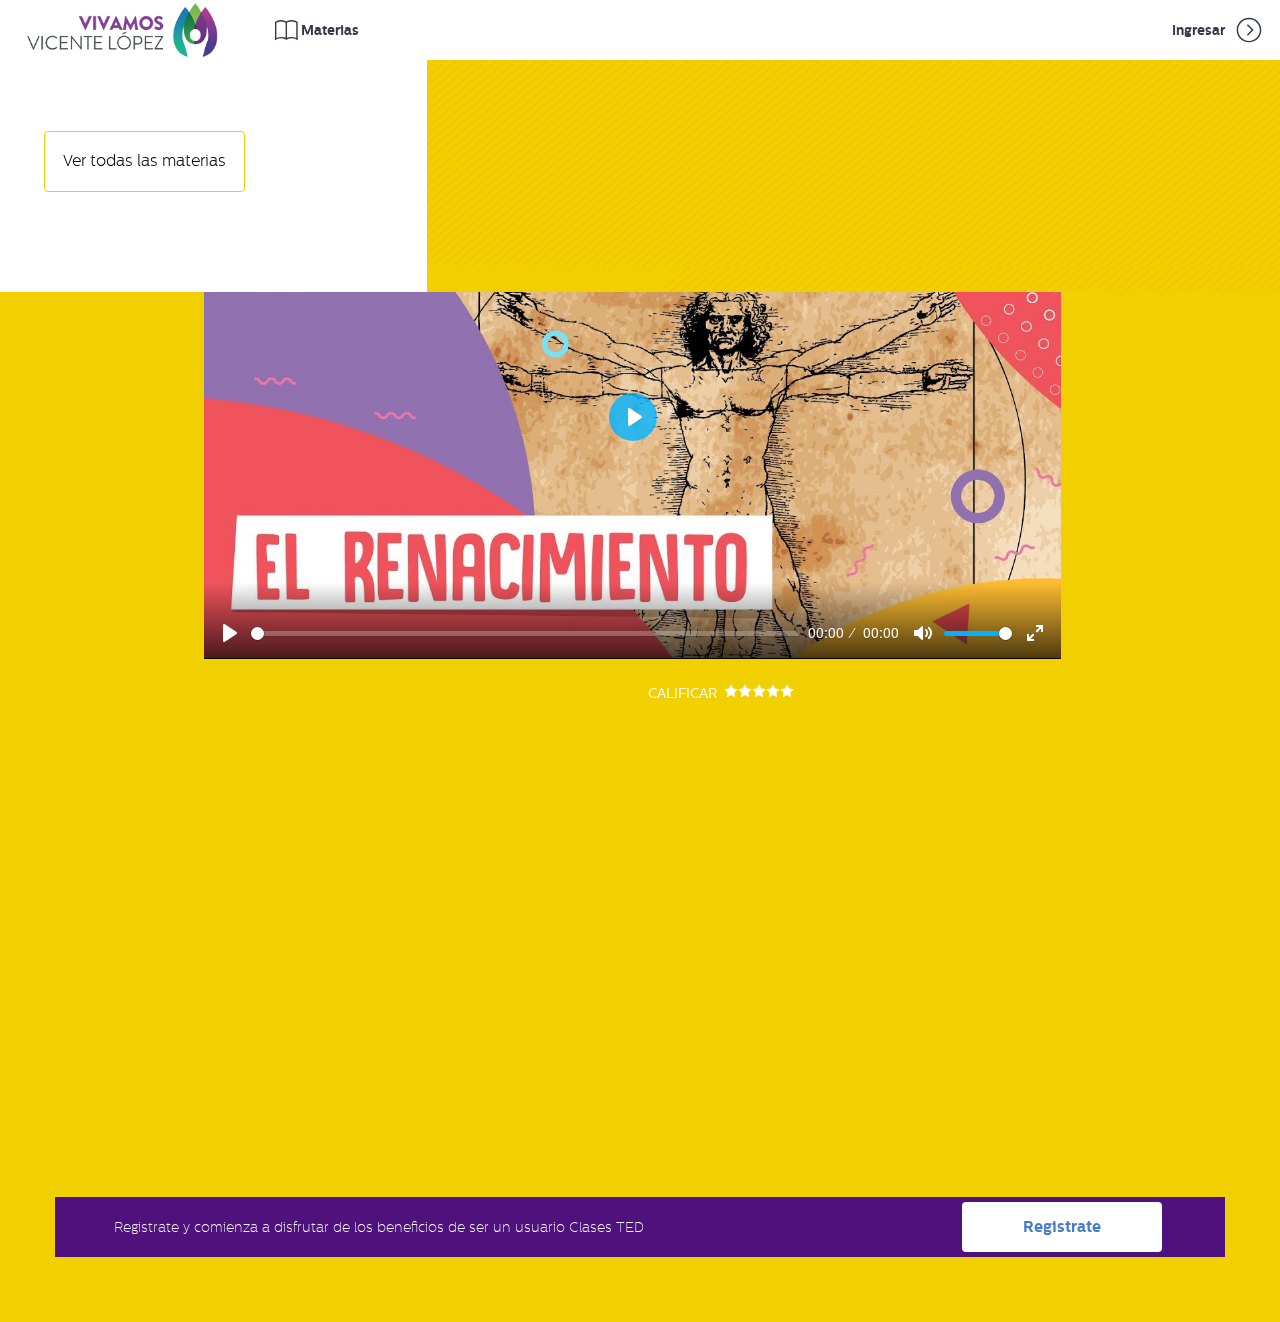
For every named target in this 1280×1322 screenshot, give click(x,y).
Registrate (1062, 1226)
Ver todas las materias (144, 161)
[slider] (526, 633)
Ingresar (1200, 30)
